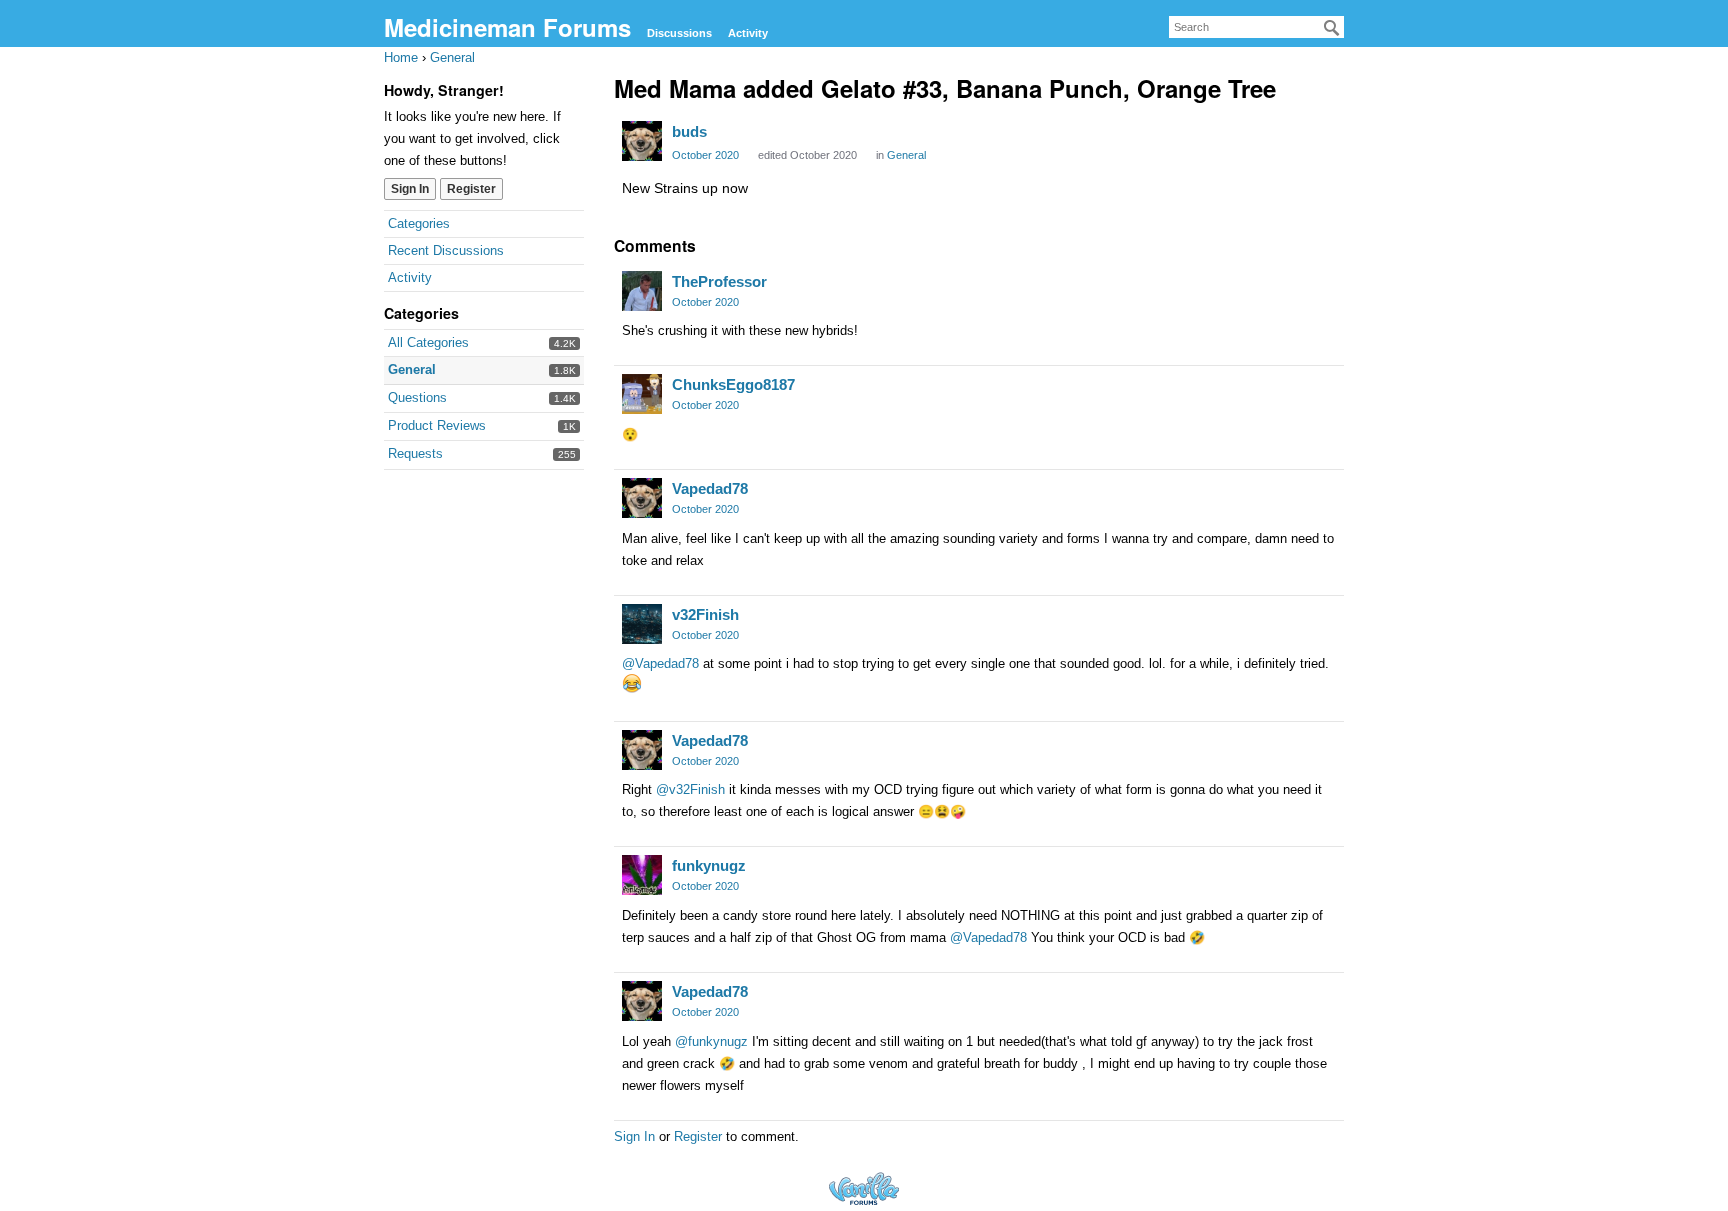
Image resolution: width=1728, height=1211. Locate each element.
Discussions (679, 33)
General (412, 369)
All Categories (428, 342)
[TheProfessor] (642, 291)
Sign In (410, 189)
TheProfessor (719, 281)
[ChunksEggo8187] (642, 394)
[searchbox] (1256, 27)
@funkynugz (711, 1041)
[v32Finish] (642, 624)
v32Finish (705, 614)
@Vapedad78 (660, 663)
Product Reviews (437, 425)
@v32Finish (690, 789)
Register (471, 189)
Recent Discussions (446, 250)
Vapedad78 (710, 488)
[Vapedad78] (642, 498)
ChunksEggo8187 (733, 384)
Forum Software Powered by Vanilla (864, 1188)
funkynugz (709, 865)
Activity (748, 33)
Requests (415, 453)
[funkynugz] (642, 875)
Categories (419, 223)
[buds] (642, 141)
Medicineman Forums (507, 27)
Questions (417, 397)
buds (689, 131)
